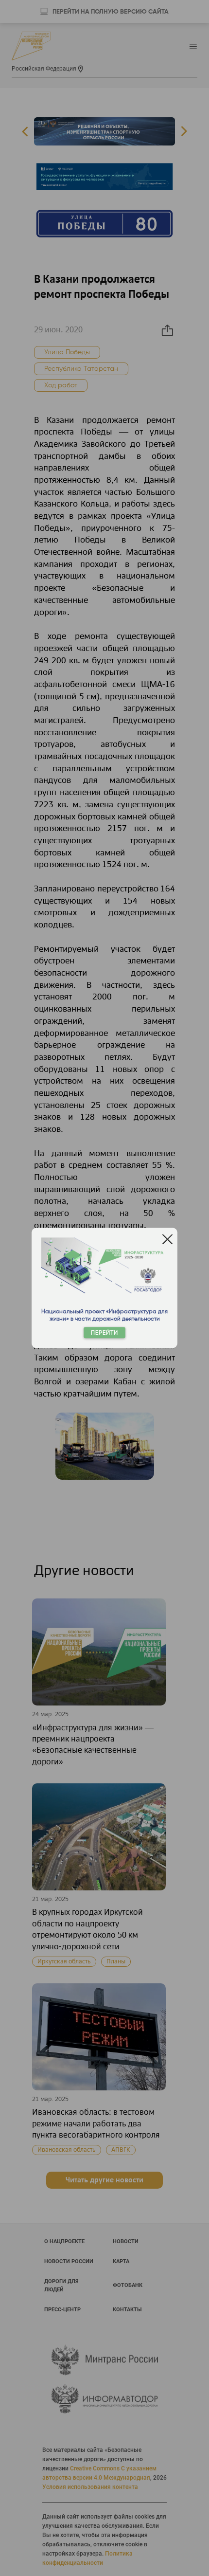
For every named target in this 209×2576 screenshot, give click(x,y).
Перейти (104, 1333)
